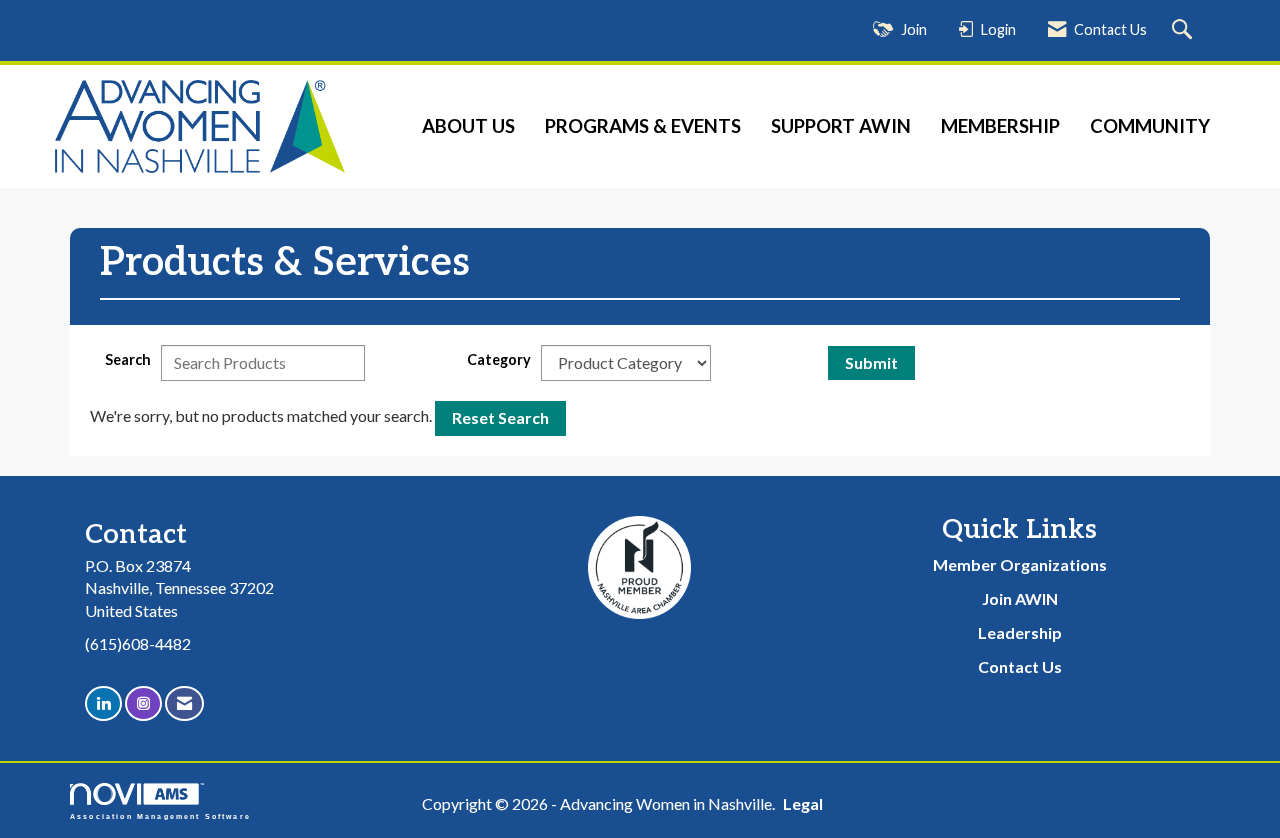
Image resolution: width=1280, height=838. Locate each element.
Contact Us (1020, 666)
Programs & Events (643, 126)
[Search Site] (1184, 30)
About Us (468, 126)
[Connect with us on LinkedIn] (103, 703)
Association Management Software (160, 816)
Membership (1000, 126)
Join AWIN (1020, 598)
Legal (803, 803)
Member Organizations (1020, 564)
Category (499, 359)
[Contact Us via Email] (184, 703)
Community (1150, 126)
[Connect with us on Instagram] (143, 703)
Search (128, 359)
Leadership (1020, 632)
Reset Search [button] (500, 417)
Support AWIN (841, 126)
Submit (871, 362)
